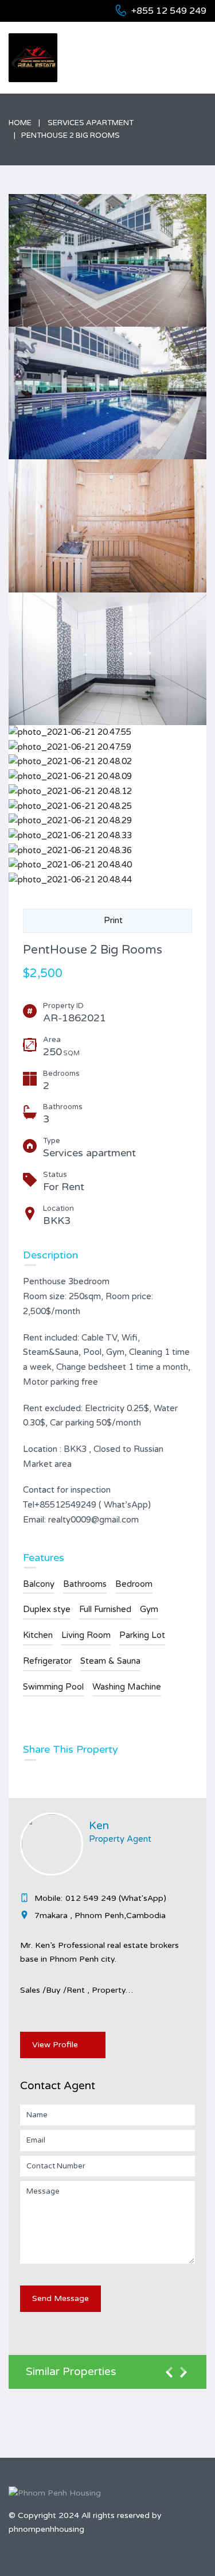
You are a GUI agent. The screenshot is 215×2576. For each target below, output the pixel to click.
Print (111, 920)
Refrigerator (47, 1661)
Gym (149, 1609)
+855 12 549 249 (169, 11)
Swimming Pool (53, 1687)
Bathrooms (85, 1584)
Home (20, 123)
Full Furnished (105, 1609)
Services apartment (91, 123)
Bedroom (134, 1584)
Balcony (39, 1584)
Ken (99, 1826)
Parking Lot (142, 1635)
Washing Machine (127, 1687)
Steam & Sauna (110, 1661)
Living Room (86, 1635)
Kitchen (38, 1635)
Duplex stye (47, 1609)
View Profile (55, 2045)
